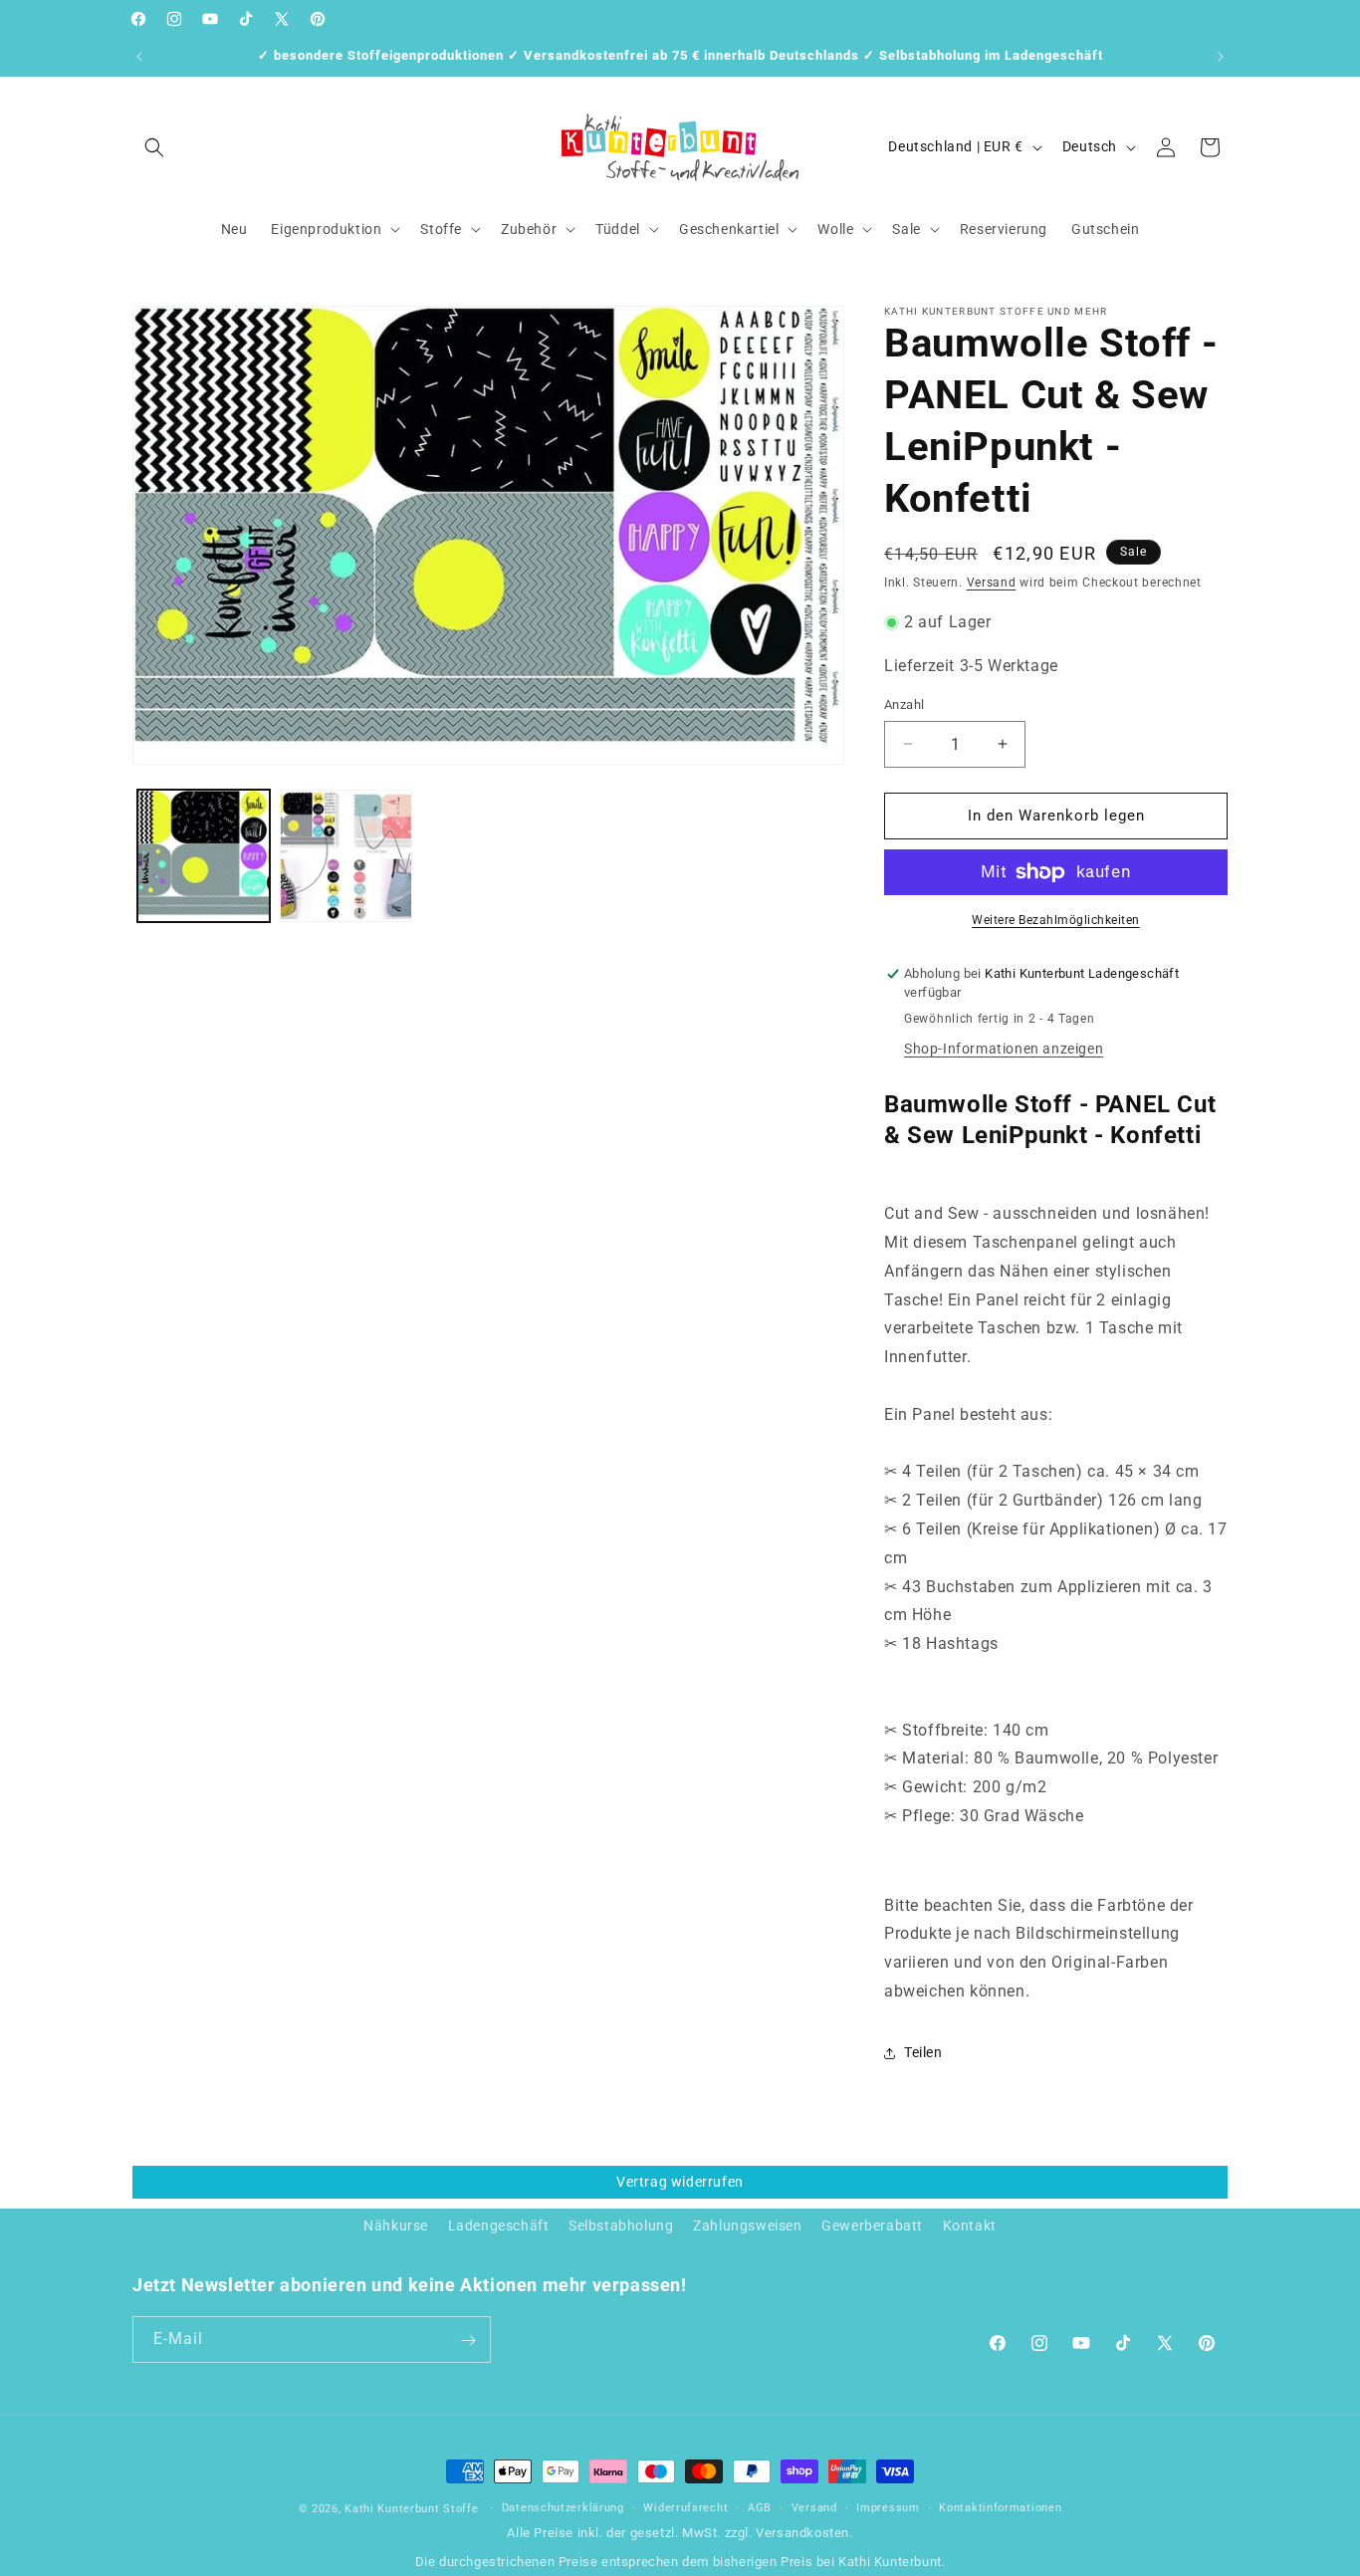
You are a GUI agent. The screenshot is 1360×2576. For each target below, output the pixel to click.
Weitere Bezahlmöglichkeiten (1056, 920)
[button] (154, 147)
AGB (760, 2508)
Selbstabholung (621, 2225)
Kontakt (970, 2225)
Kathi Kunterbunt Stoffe (413, 2509)
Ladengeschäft (499, 2225)
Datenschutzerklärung (563, 2508)
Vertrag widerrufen (680, 2182)
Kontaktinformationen (1000, 2508)
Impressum (888, 2508)
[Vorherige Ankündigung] (139, 57)
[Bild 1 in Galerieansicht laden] (204, 856)
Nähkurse (396, 2225)
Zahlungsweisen (747, 2225)
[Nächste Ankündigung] (1221, 57)
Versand (992, 583)
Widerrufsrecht (685, 2508)
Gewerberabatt (872, 2225)
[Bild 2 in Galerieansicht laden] (346, 856)
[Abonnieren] (468, 2341)
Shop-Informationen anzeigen (1004, 1049)
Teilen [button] (923, 2052)
